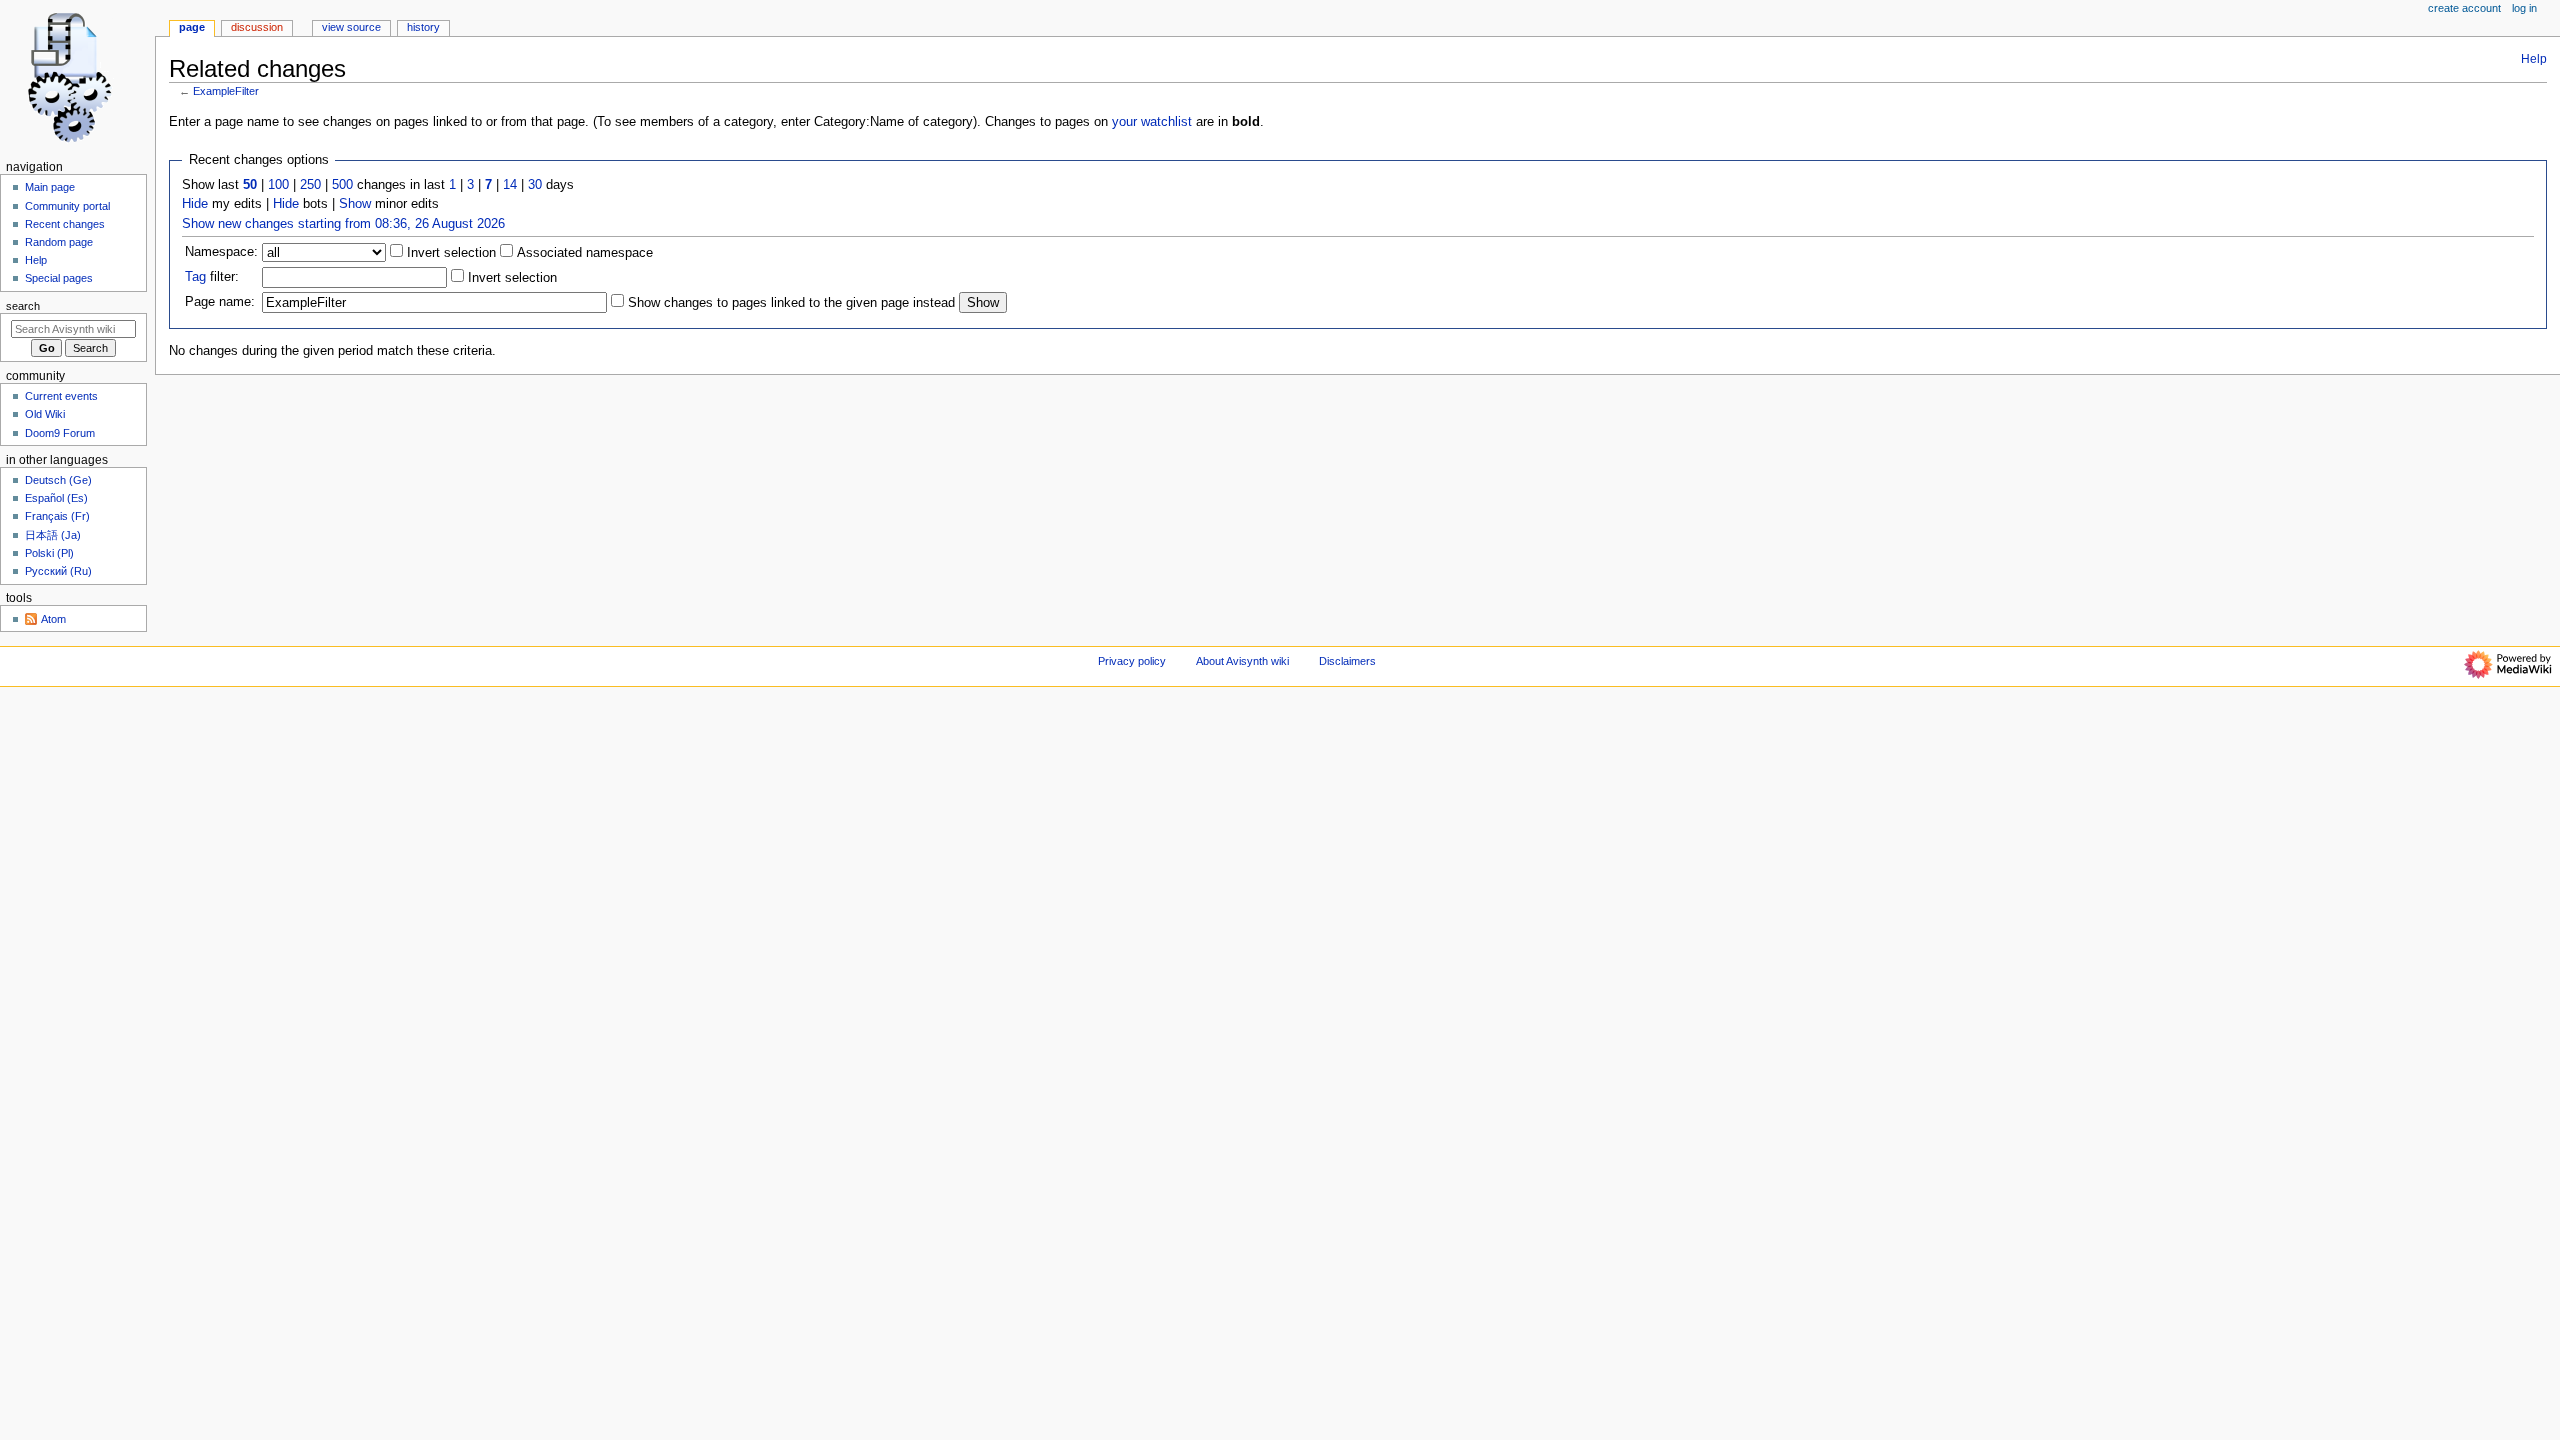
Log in (2524, 8)
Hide (195, 204)
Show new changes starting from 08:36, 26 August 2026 (343, 224)
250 (310, 185)
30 (535, 185)
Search (23, 306)
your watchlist (1152, 122)
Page (192, 27)
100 (278, 185)
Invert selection (449, 253)
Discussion (257, 27)
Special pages (59, 278)
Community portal (67, 206)
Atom (53, 619)
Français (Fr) (57, 516)
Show (355, 204)
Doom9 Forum (60, 433)
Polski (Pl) (49, 553)
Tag (195, 277)
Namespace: (221, 252)
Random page (59, 242)
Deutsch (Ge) (58, 480)
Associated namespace (583, 253)
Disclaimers (1347, 661)
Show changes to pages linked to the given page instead (791, 303)
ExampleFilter (226, 91)
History (423, 27)
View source (351, 27)
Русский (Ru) (58, 571)
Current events (61, 396)
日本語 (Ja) (53, 535)
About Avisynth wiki (1242, 661)
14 (510, 185)
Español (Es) (56, 498)
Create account (2464, 8)
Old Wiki (45, 414)
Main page (50, 187)
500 (342, 185)
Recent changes (65, 224)
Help (2534, 59)
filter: (212, 277)
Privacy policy (1132, 661)
